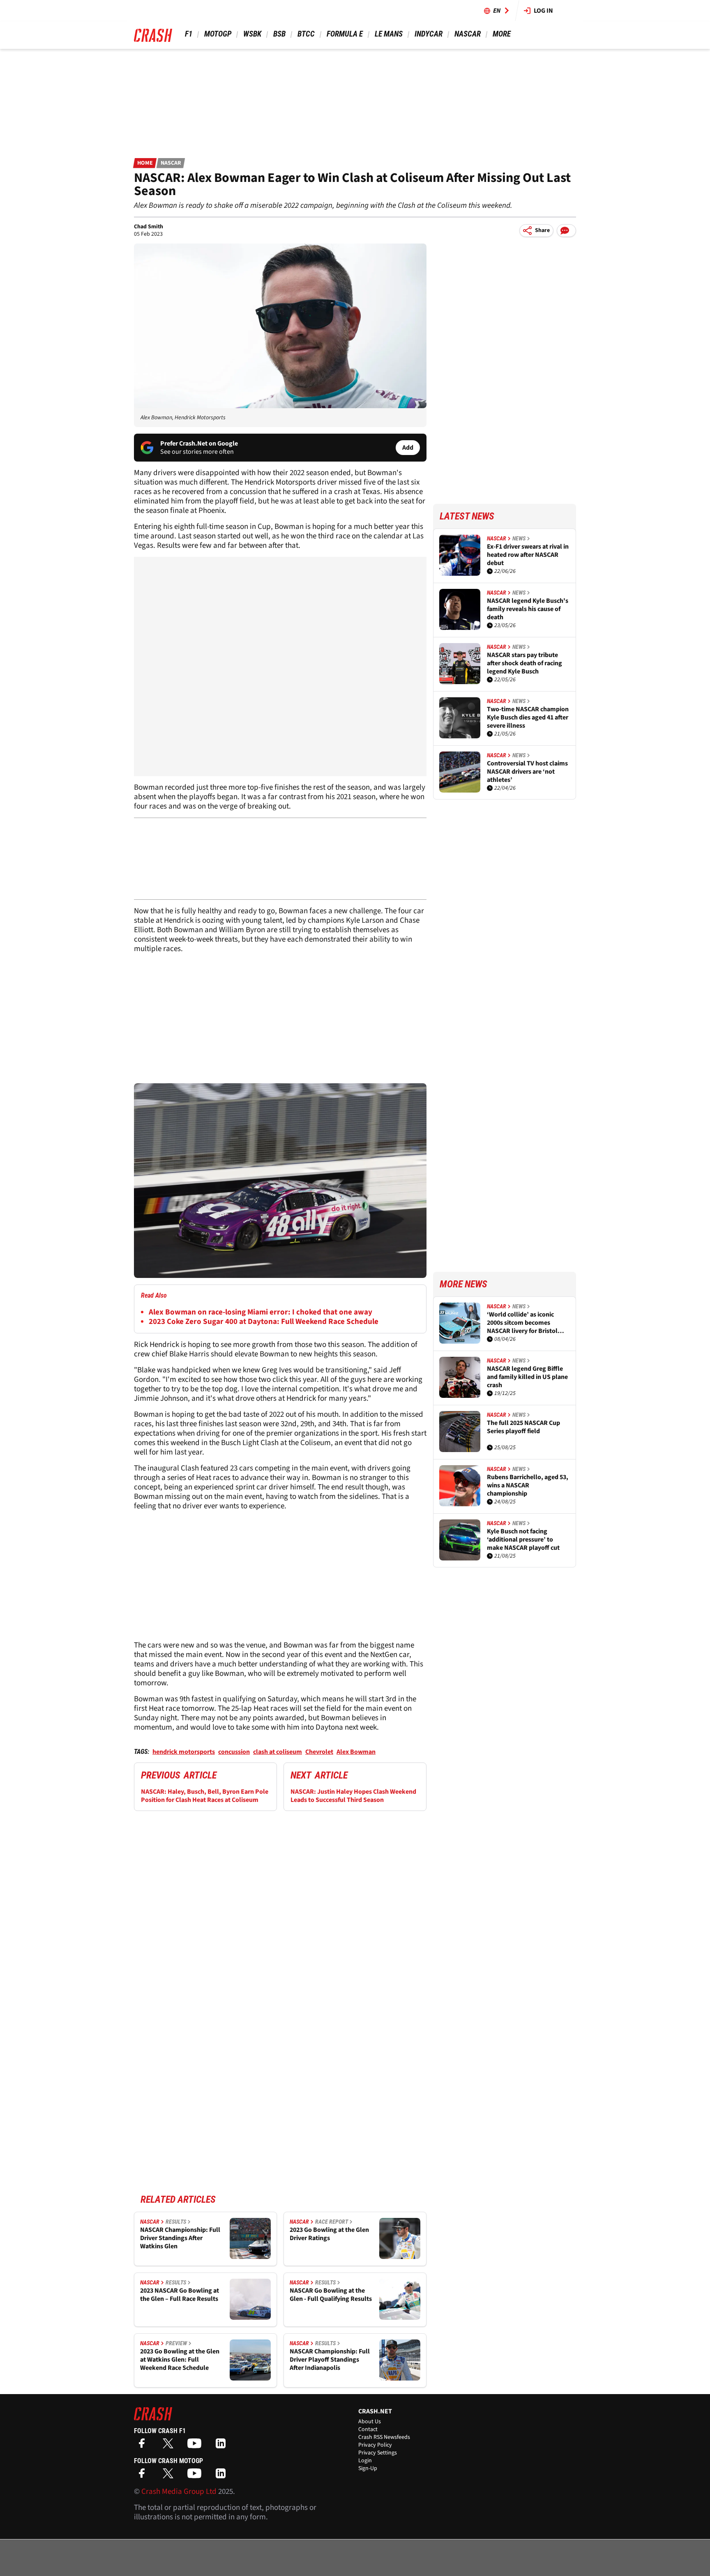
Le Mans (389, 34)
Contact (368, 2429)
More (501, 34)
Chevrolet (319, 1752)
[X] (170, 2446)
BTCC (306, 34)
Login (365, 2461)
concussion (234, 1752)
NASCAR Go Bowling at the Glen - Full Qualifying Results (331, 2295)
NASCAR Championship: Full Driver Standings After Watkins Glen (180, 2238)
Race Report (332, 2222)
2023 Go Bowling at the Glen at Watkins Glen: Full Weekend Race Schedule (180, 2360)
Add (408, 448)
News (519, 538)
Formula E (345, 34)
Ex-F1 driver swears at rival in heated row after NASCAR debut (528, 555)
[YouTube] (196, 2446)
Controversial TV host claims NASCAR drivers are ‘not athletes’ (527, 772)
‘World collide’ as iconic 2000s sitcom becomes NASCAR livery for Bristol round (522, 1323)
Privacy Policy (375, 2445)
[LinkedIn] (223, 2446)
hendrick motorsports (184, 1752)
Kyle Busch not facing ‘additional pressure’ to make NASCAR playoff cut (523, 1540)
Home (145, 163)
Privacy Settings (378, 2453)
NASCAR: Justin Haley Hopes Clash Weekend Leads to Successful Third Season (353, 1796)
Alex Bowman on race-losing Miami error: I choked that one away (260, 1312)
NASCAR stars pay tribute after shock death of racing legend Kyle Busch (524, 663)
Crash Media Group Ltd (179, 2492)
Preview (176, 2343)
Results (176, 2222)
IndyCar (429, 34)
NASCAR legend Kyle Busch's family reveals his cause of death (528, 609)
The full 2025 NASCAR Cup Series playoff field (523, 1427)
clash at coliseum (278, 1752)
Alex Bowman (356, 1752)
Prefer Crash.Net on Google (199, 444)
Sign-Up (368, 2468)
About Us (370, 2422)
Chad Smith (149, 227)
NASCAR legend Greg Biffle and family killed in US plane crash (527, 1377)
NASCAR (468, 34)
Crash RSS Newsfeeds (384, 2437)
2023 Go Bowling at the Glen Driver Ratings (329, 2234)
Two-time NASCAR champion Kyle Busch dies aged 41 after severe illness (528, 717)
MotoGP (218, 34)
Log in (543, 11)
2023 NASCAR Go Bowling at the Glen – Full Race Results (180, 2295)
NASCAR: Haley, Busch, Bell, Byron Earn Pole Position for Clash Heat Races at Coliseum (205, 1796)
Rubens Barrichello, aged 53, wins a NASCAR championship (528, 1485)
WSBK (252, 34)
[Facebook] (144, 2446)
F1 (189, 34)
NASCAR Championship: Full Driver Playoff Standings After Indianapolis (330, 2360)
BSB (279, 34)
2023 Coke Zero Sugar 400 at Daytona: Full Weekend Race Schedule (264, 1322)
